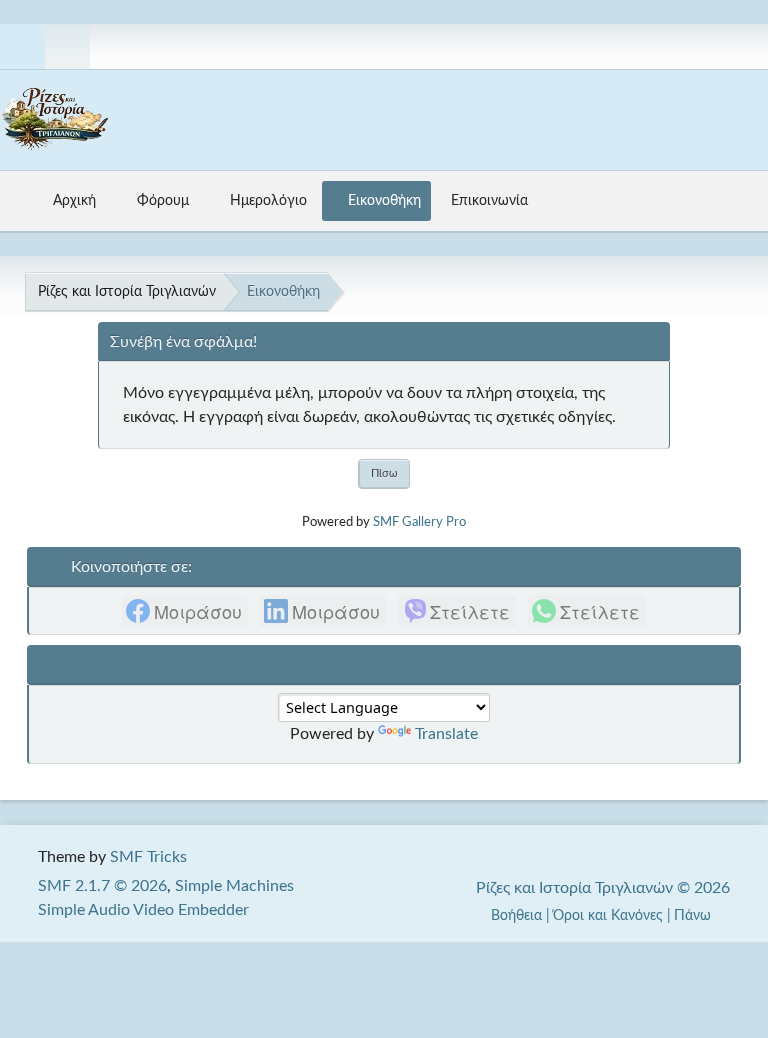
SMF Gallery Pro (419, 522)
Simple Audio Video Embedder (143, 910)
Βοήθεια (516, 915)
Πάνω (694, 915)
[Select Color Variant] (745, 46)
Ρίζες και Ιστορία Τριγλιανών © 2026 (603, 888)
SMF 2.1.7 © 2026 (102, 886)
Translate (446, 734)
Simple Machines (234, 886)
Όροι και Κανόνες (608, 915)
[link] (185, 611)
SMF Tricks (148, 857)
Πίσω (384, 473)
